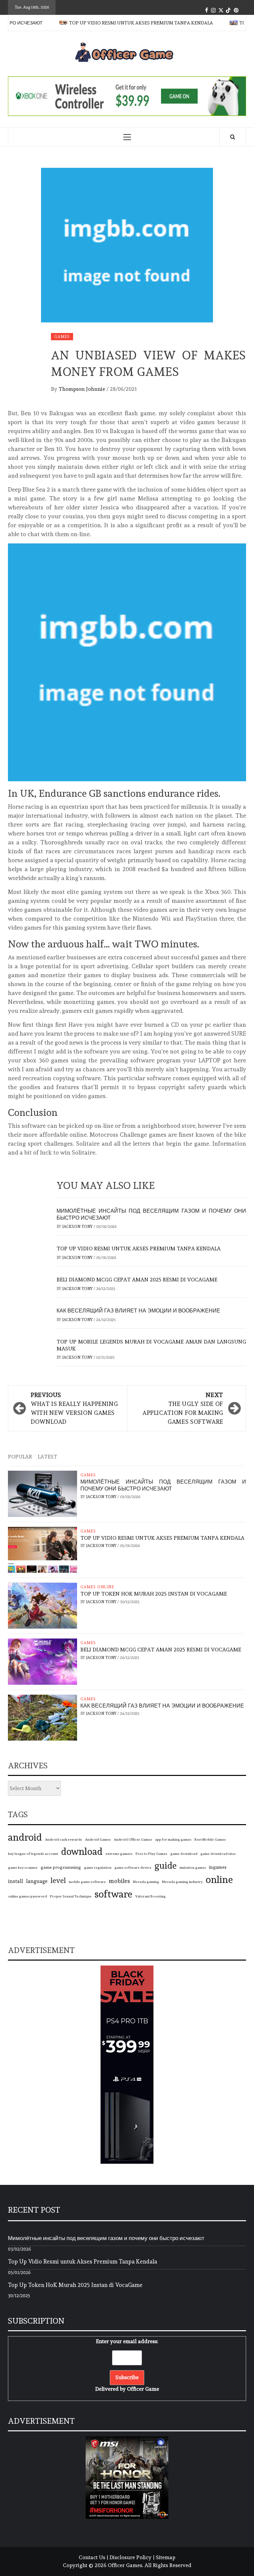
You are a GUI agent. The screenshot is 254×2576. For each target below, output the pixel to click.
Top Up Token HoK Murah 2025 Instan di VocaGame (154, 1594)
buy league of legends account (33, 1854)
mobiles (119, 1881)
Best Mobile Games (210, 1840)
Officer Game (143, 2389)
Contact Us (92, 2557)
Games (62, 337)
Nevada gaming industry (182, 1882)
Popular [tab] (20, 1457)
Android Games (98, 1840)
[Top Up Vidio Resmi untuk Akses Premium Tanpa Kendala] (42, 1548)
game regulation (98, 1868)
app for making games (173, 1840)
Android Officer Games (133, 1840)
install (16, 1881)
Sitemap (166, 2557)
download (82, 1852)
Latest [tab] (47, 1457)
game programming (61, 1867)
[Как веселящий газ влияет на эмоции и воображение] (42, 1716)
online (219, 1879)
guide (166, 1865)
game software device (133, 1868)
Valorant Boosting (150, 1896)
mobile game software (87, 1882)
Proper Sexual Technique (71, 1896)
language (37, 1881)
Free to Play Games (151, 1854)
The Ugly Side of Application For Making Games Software (183, 1408)
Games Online (97, 1587)
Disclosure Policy (130, 2557)
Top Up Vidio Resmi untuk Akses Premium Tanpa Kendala (126, 23)
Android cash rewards (63, 1840)
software (113, 1894)
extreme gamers (119, 1854)
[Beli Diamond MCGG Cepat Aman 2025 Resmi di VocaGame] (42, 1660)
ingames (218, 1867)
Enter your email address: (127, 2365)
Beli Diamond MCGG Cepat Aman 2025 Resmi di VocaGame (137, 1280)
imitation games (193, 1868)
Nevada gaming (146, 1882)
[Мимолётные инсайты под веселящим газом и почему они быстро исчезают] (42, 1492)
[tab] (65, 1453)
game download (184, 1854)
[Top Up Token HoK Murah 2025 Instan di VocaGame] (42, 1604)
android (25, 1837)
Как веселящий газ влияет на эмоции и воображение (138, 1311)
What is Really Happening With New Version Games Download (74, 1408)
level (58, 1880)
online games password (27, 1896)
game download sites (218, 1854)
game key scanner (23, 1868)
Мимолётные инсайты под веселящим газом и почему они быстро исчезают (163, 1485)
